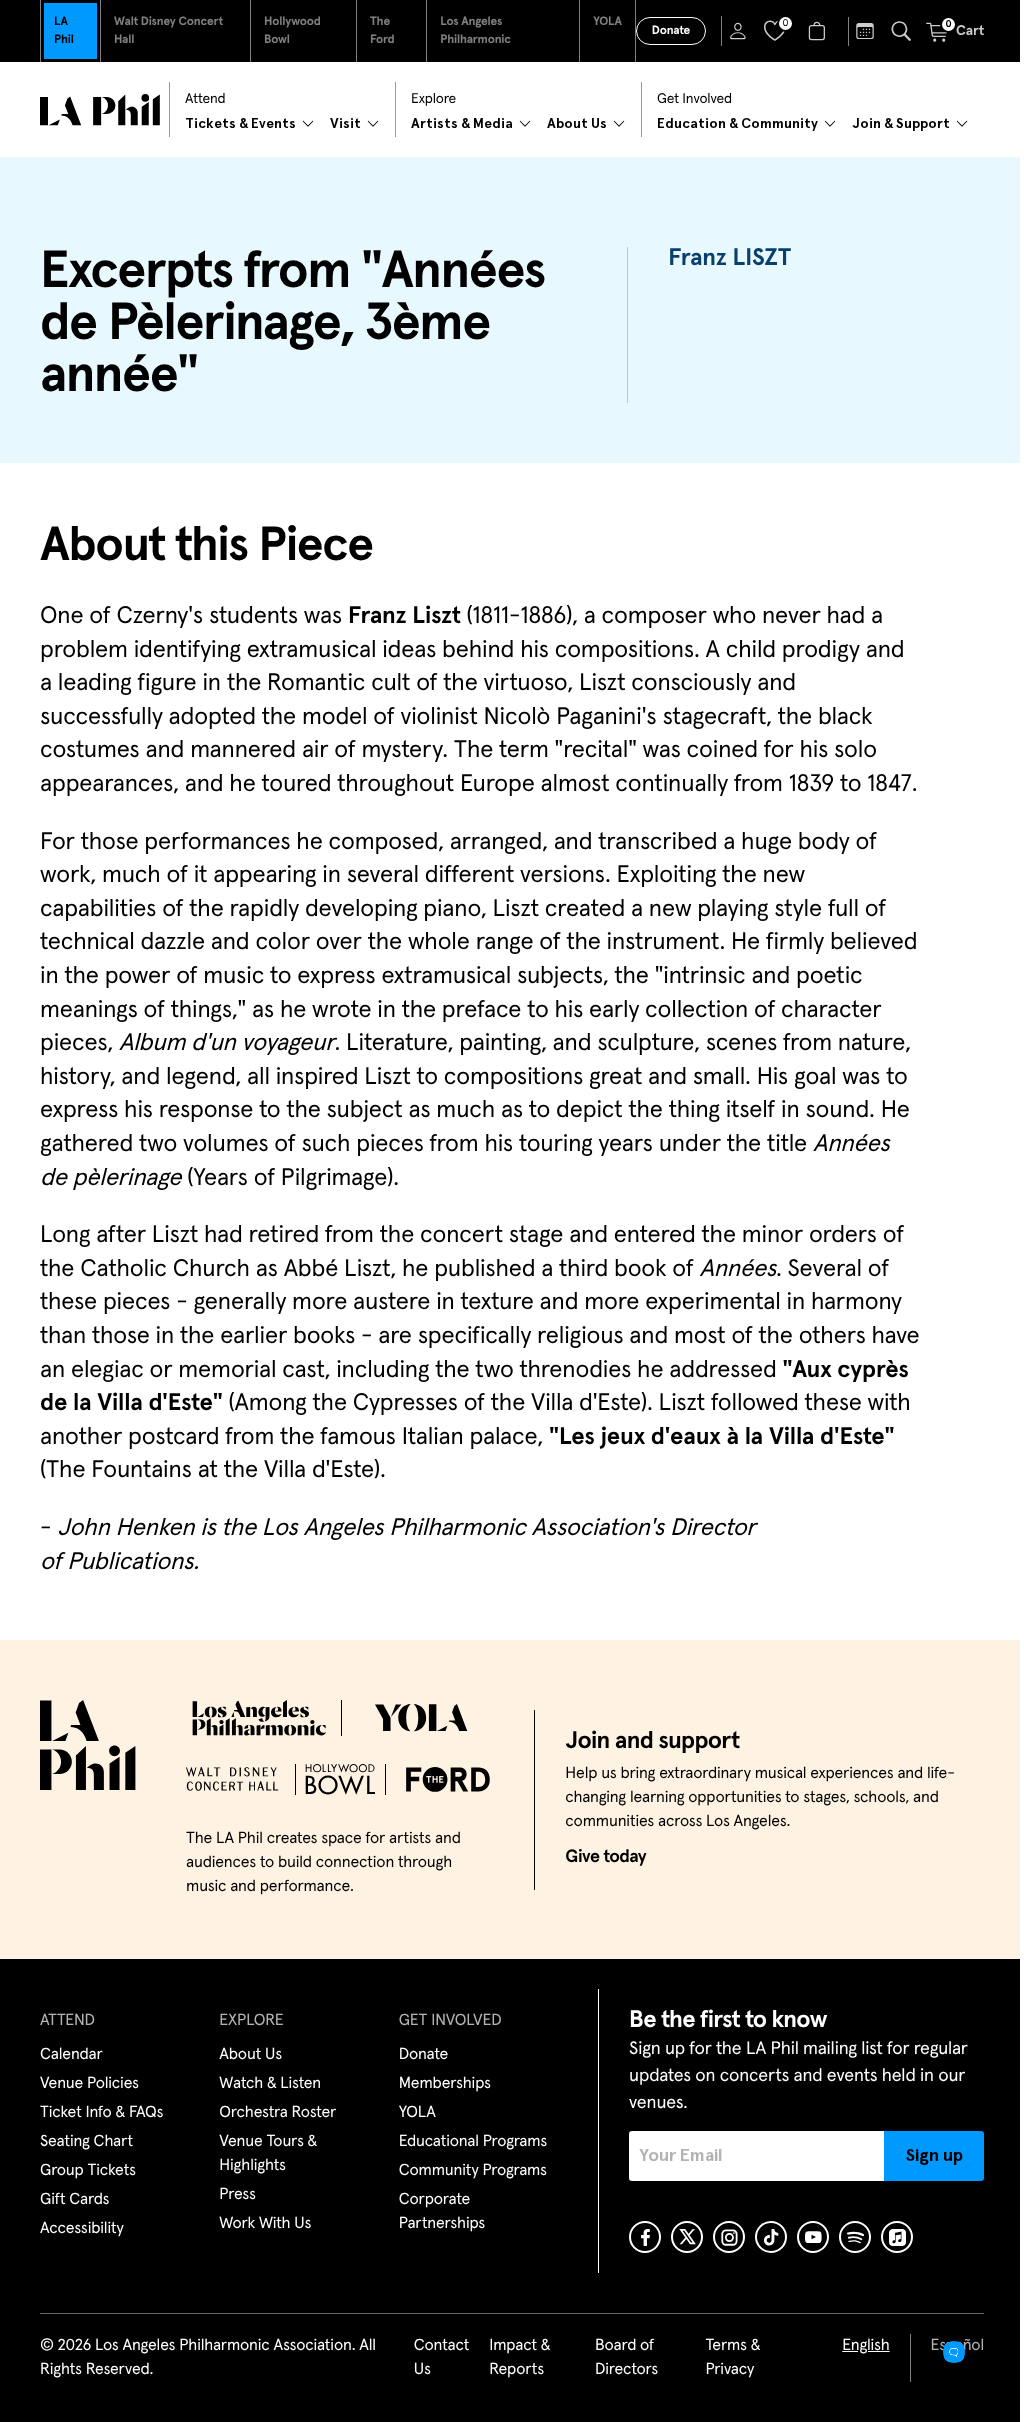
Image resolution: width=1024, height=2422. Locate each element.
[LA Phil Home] (100, 110)
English (865, 2346)
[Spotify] (855, 2237)
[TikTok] (771, 2237)
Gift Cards (74, 2200)
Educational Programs (473, 2142)
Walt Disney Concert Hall (168, 31)
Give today (605, 1857)
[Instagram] (729, 2237)
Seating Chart (86, 2142)
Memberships (445, 2084)
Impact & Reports (519, 2358)
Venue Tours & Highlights (268, 2154)
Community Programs (473, 2171)
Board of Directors (626, 2358)
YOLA (607, 22)
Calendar (71, 2055)
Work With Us (265, 2224)
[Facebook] (645, 2237)
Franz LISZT (729, 259)
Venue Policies (89, 2084)
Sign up (934, 2156)
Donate (671, 31)
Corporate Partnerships (442, 2212)
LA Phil (64, 31)
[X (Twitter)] (687, 2237)
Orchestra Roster (277, 2113)
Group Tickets (88, 2171)
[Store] (819, 31)
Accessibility (82, 2229)
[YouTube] (813, 2237)
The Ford (382, 31)
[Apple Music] (897, 2237)
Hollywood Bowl (292, 31)
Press (237, 2195)
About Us (250, 2055)
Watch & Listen (270, 2084)
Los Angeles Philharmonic (475, 31)
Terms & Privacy (732, 2358)
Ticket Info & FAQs (101, 2113)
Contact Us (442, 2358)
